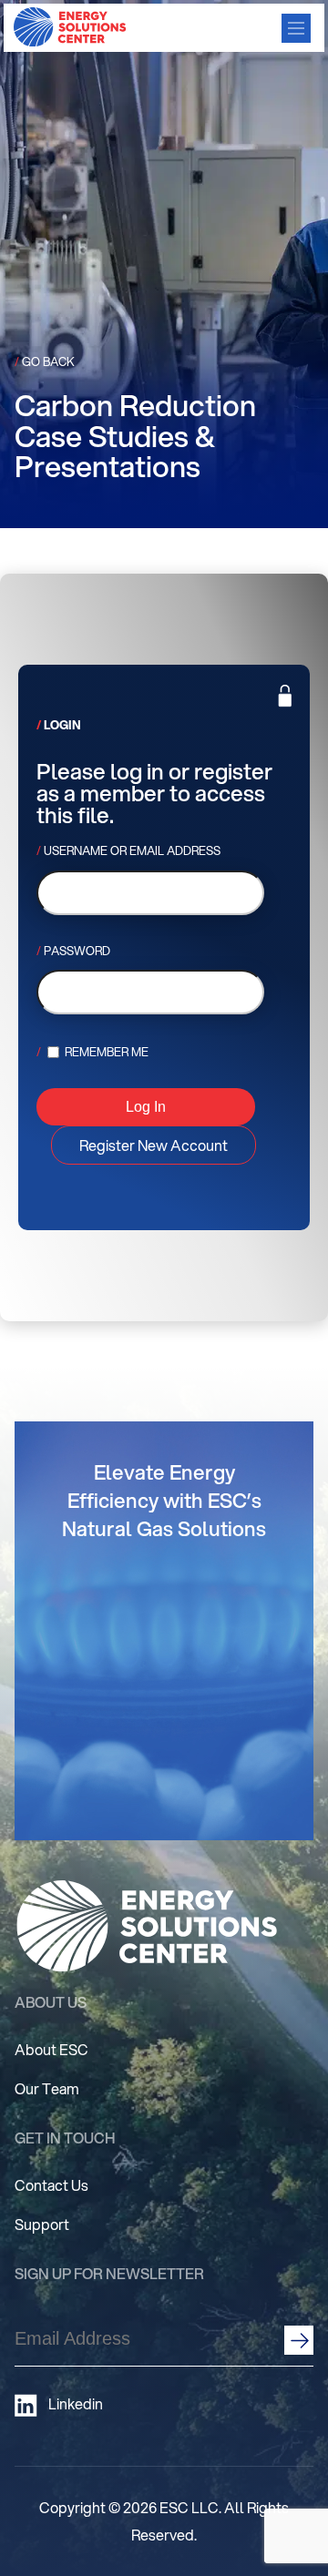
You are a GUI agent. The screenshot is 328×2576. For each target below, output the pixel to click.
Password (77, 951)
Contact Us (51, 2185)
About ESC (51, 2049)
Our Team (47, 2088)
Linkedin (76, 2404)
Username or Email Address (132, 850)
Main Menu (296, 28)
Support (42, 2224)
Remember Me (105, 1052)
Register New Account (154, 1145)
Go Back (45, 361)
